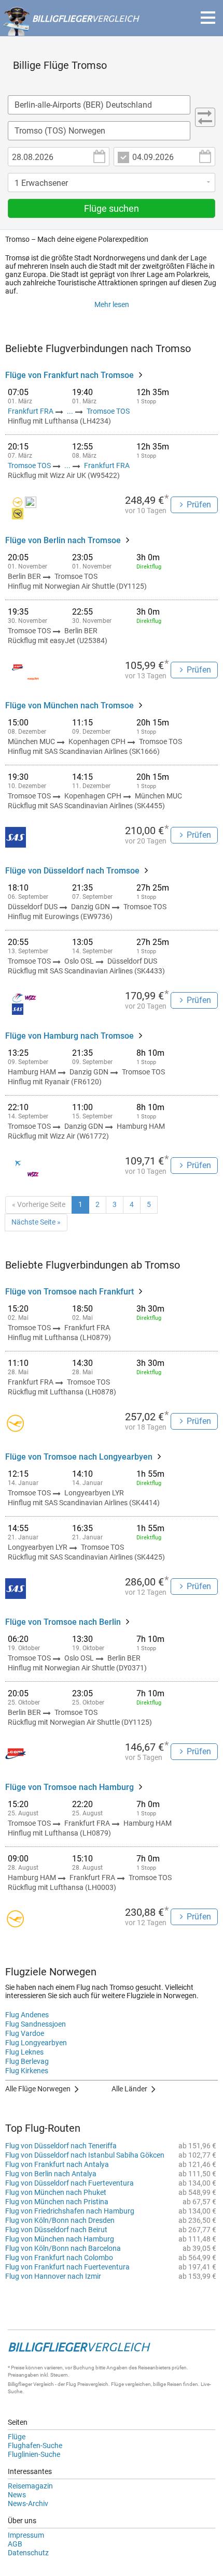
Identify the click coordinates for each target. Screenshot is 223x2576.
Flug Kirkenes (27, 2071)
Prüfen (199, 505)
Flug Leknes (24, 2052)
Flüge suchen (112, 208)
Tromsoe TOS (108, 411)
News (17, 2495)
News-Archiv (28, 2504)
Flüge (17, 2437)
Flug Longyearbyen (36, 2043)
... (70, 411)
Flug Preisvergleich (87, 2384)
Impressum (26, 2535)
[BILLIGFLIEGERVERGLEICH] (71, 31)
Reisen (175, 2384)
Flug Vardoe (25, 2033)
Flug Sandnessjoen (36, 2024)
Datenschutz (28, 2553)
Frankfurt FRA (31, 411)
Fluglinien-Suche (34, 2454)
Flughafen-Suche (35, 2446)
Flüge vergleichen (131, 2384)
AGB (15, 2544)
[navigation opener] (208, 18)
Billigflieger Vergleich (31, 2384)
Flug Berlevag (27, 2061)
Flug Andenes (27, 2015)
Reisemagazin (30, 2486)
